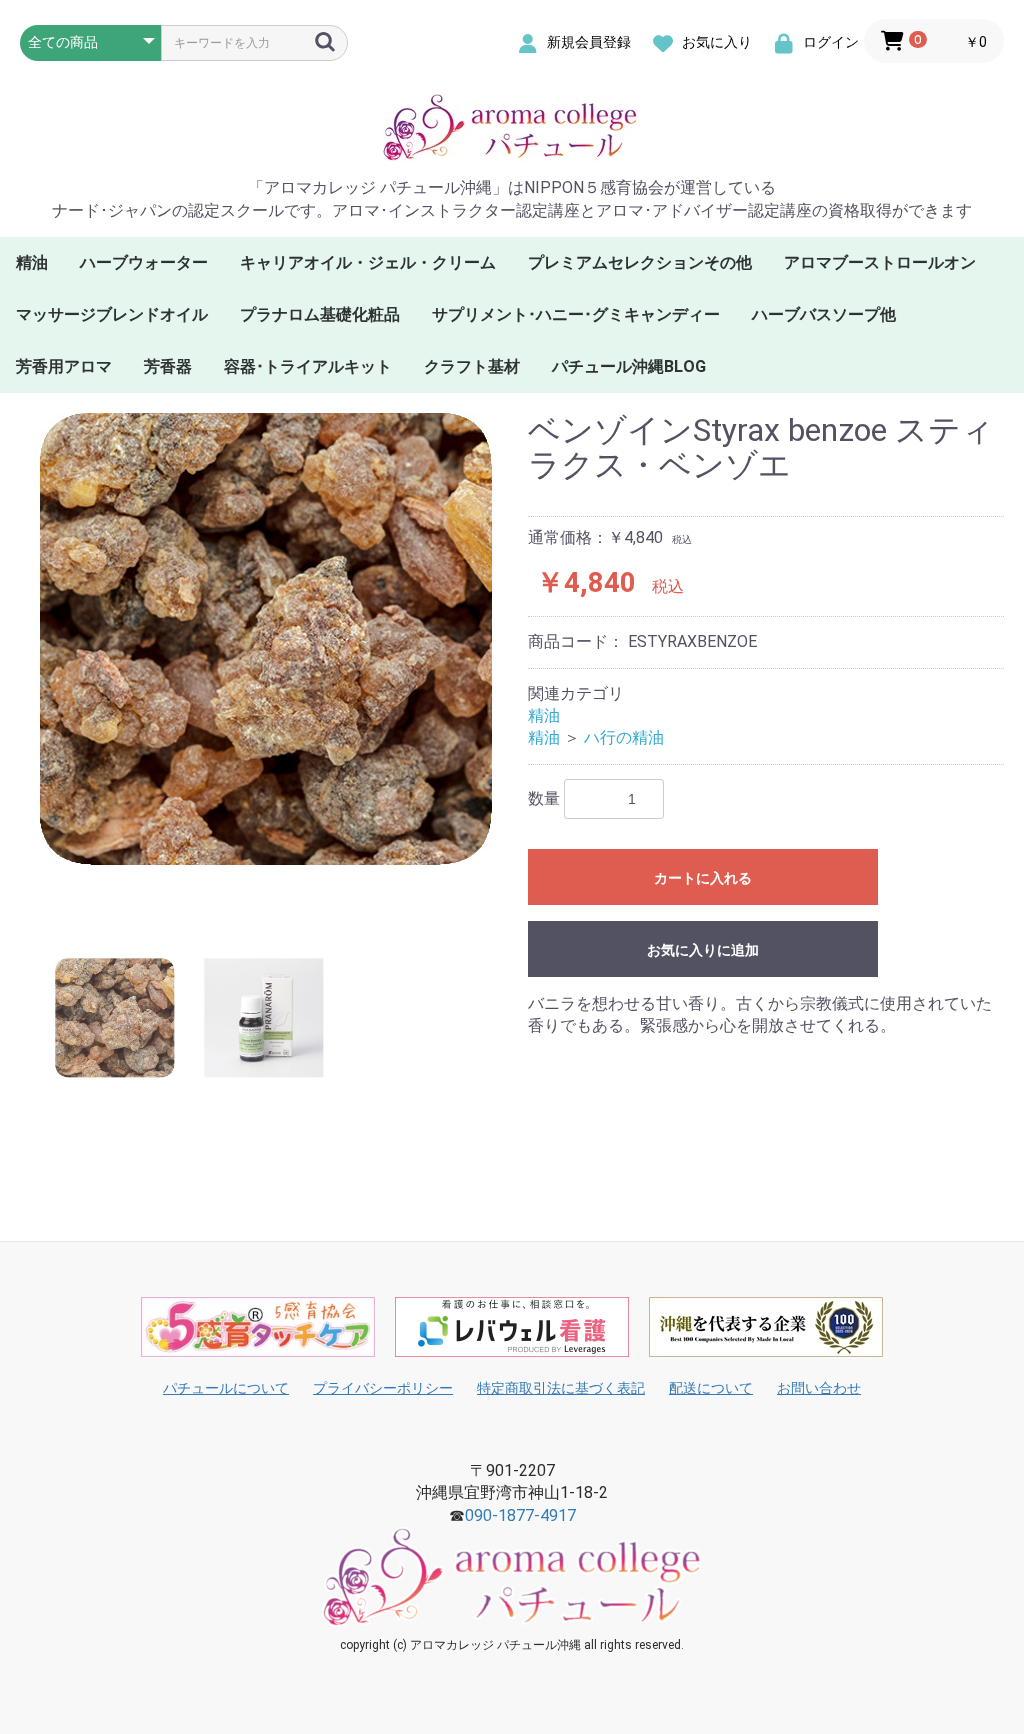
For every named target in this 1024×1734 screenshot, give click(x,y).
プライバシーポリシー (383, 1388)
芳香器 (168, 366)
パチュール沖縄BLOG (629, 366)
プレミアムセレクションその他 (640, 262)
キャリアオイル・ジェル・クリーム (368, 262)
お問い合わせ (819, 1388)
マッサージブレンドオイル (112, 314)
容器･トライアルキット (308, 366)
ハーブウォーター (144, 262)
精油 (32, 262)
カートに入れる (703, 878)
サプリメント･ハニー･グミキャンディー (576, 314)
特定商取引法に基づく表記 (561, 1388)
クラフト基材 (472, 366)
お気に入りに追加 (703, 950)
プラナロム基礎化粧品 (320, 314)
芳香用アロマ (64, 366)
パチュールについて (226, 1388)
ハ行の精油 (624, 737)
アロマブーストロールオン (880, 262)
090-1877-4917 (520, 1515)
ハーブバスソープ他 (824, 314)
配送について (711, 1388)
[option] (266, 663)
